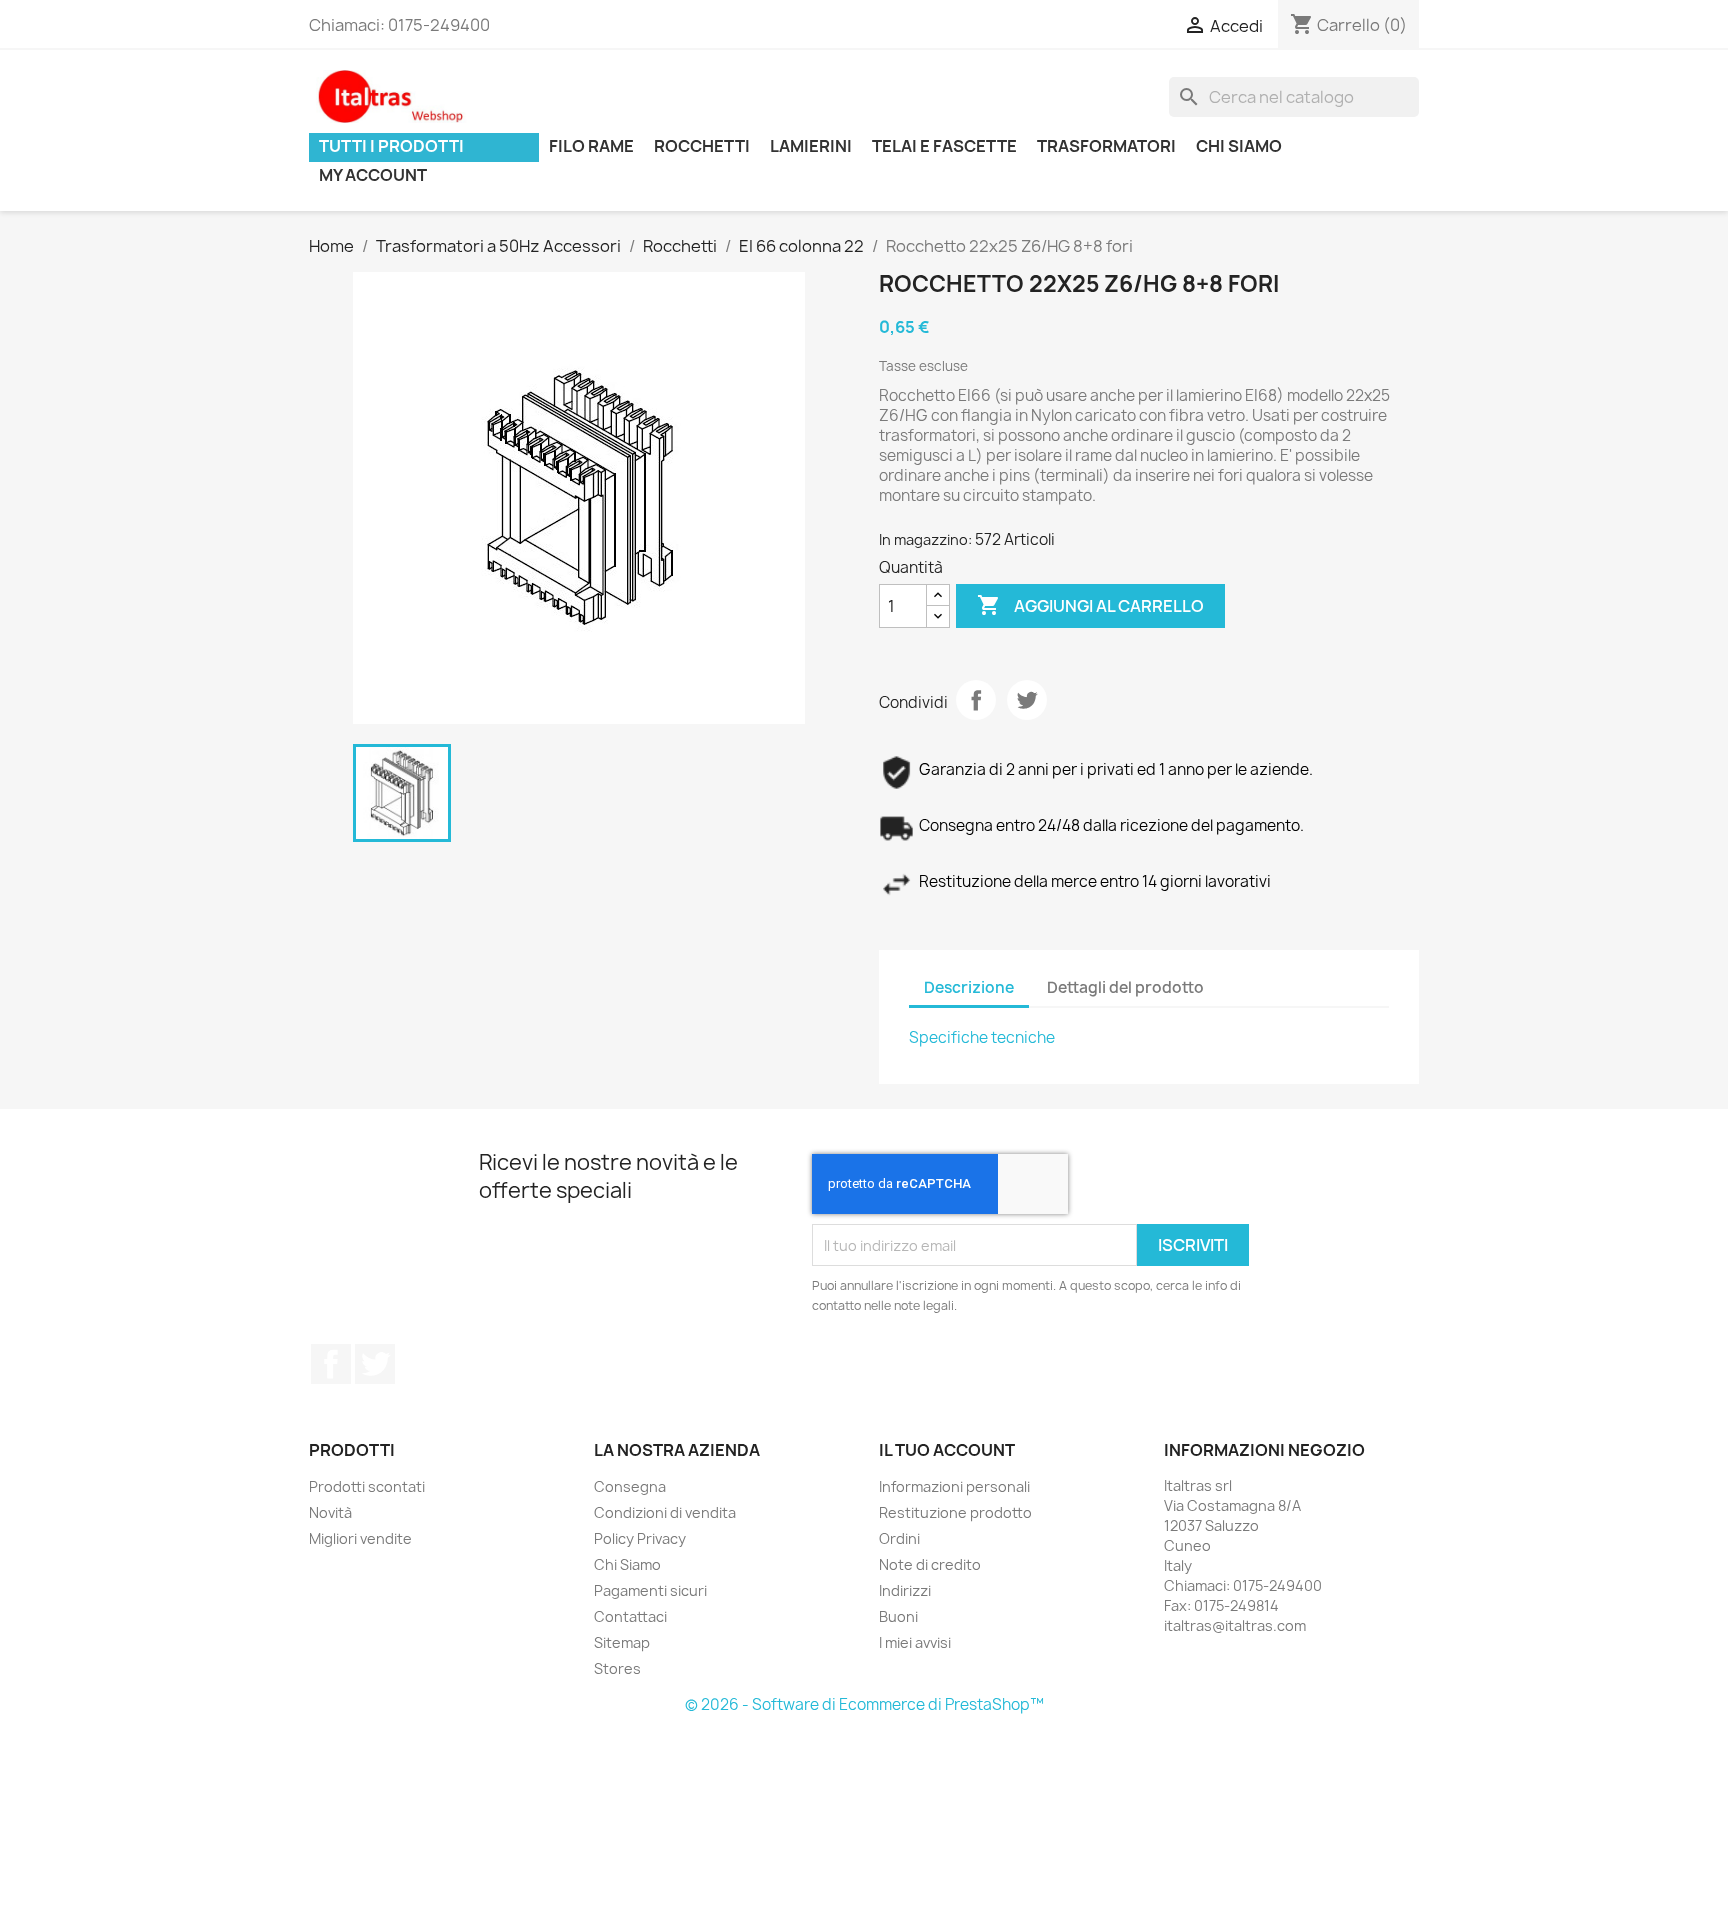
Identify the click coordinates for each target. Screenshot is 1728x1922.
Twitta (1027, 700)
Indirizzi (905, 1590)
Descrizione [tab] (969, 987)
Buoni (898, 1616)
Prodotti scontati (367, 1486)
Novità (330, 1512)
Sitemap (622, 1642)
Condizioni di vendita (665, 1512)
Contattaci (630, 1616)
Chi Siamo (627, 1564)
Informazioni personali (954, 1486)
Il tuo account (947, 1450)
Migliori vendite (360, 1538)
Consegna (630, 1486)
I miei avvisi (915, 1642)
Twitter (375, 1364)
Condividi (976, 700)
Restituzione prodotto (955, 1512)
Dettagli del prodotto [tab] (1125, 987)
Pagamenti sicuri (650, 1590)
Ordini (899, 1538)
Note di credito (930, 1564)
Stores (617, 1668)
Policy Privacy (640, 1538)
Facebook (331, 1364)
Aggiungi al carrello (1090, 605)
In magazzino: (925, 539)
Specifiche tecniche (982, 1037)
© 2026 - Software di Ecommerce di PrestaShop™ (864, 1704)
